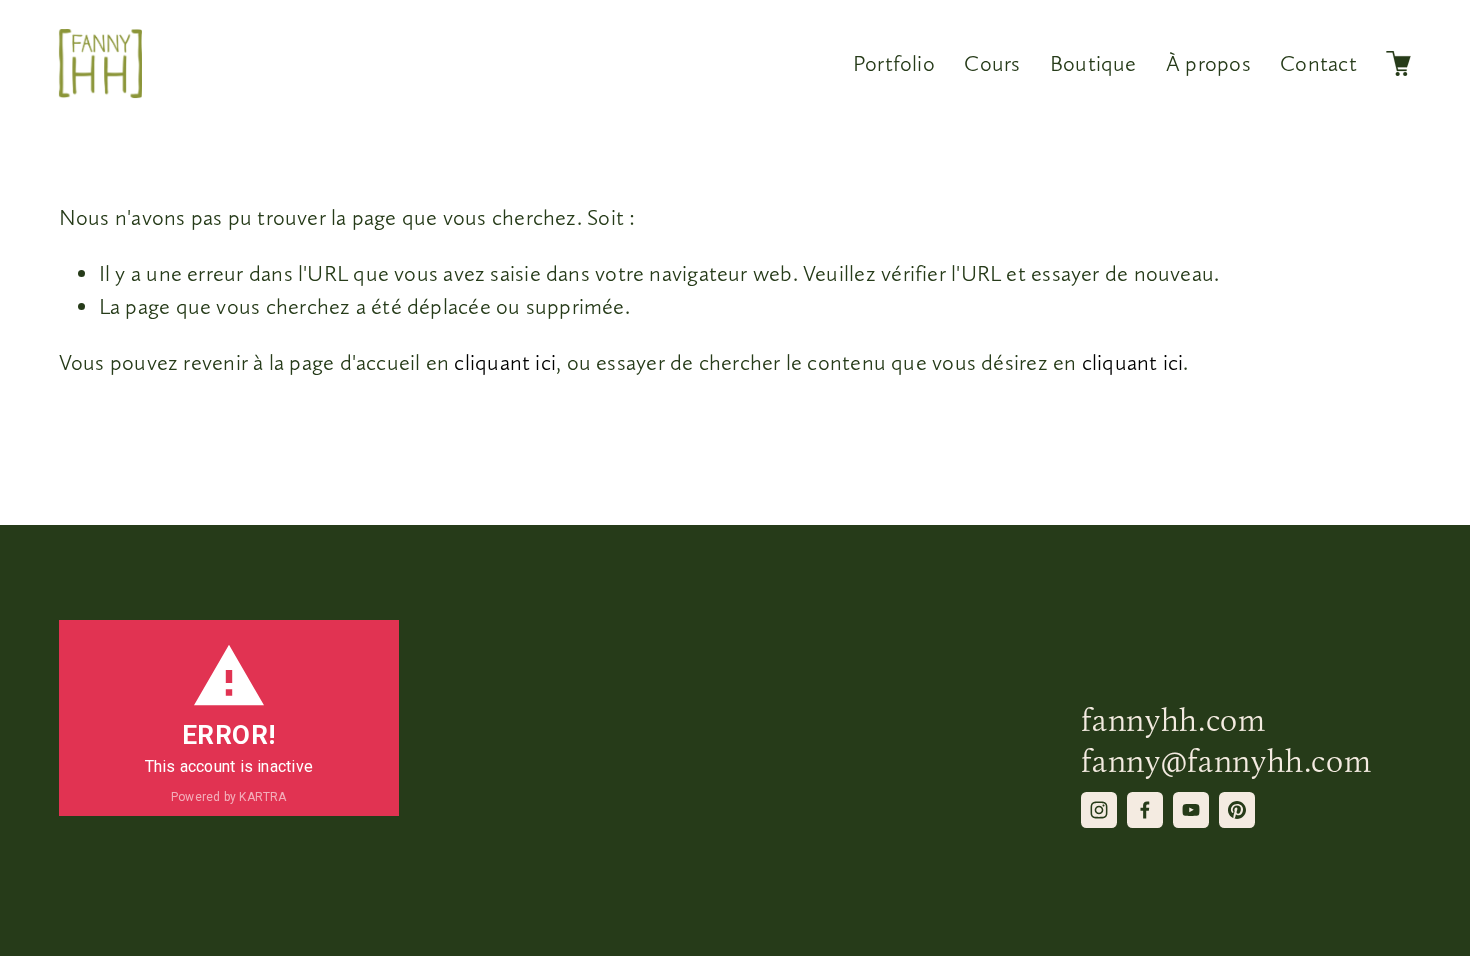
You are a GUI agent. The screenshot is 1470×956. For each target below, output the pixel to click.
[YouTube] (1191, 810)
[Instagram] (1099, 810)
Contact (1318, 63)
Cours (992, 63)
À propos (1208, 63)
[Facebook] (1145, 810)
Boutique (1093, 63)
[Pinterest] (1237, 810)
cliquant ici (505, 362)
